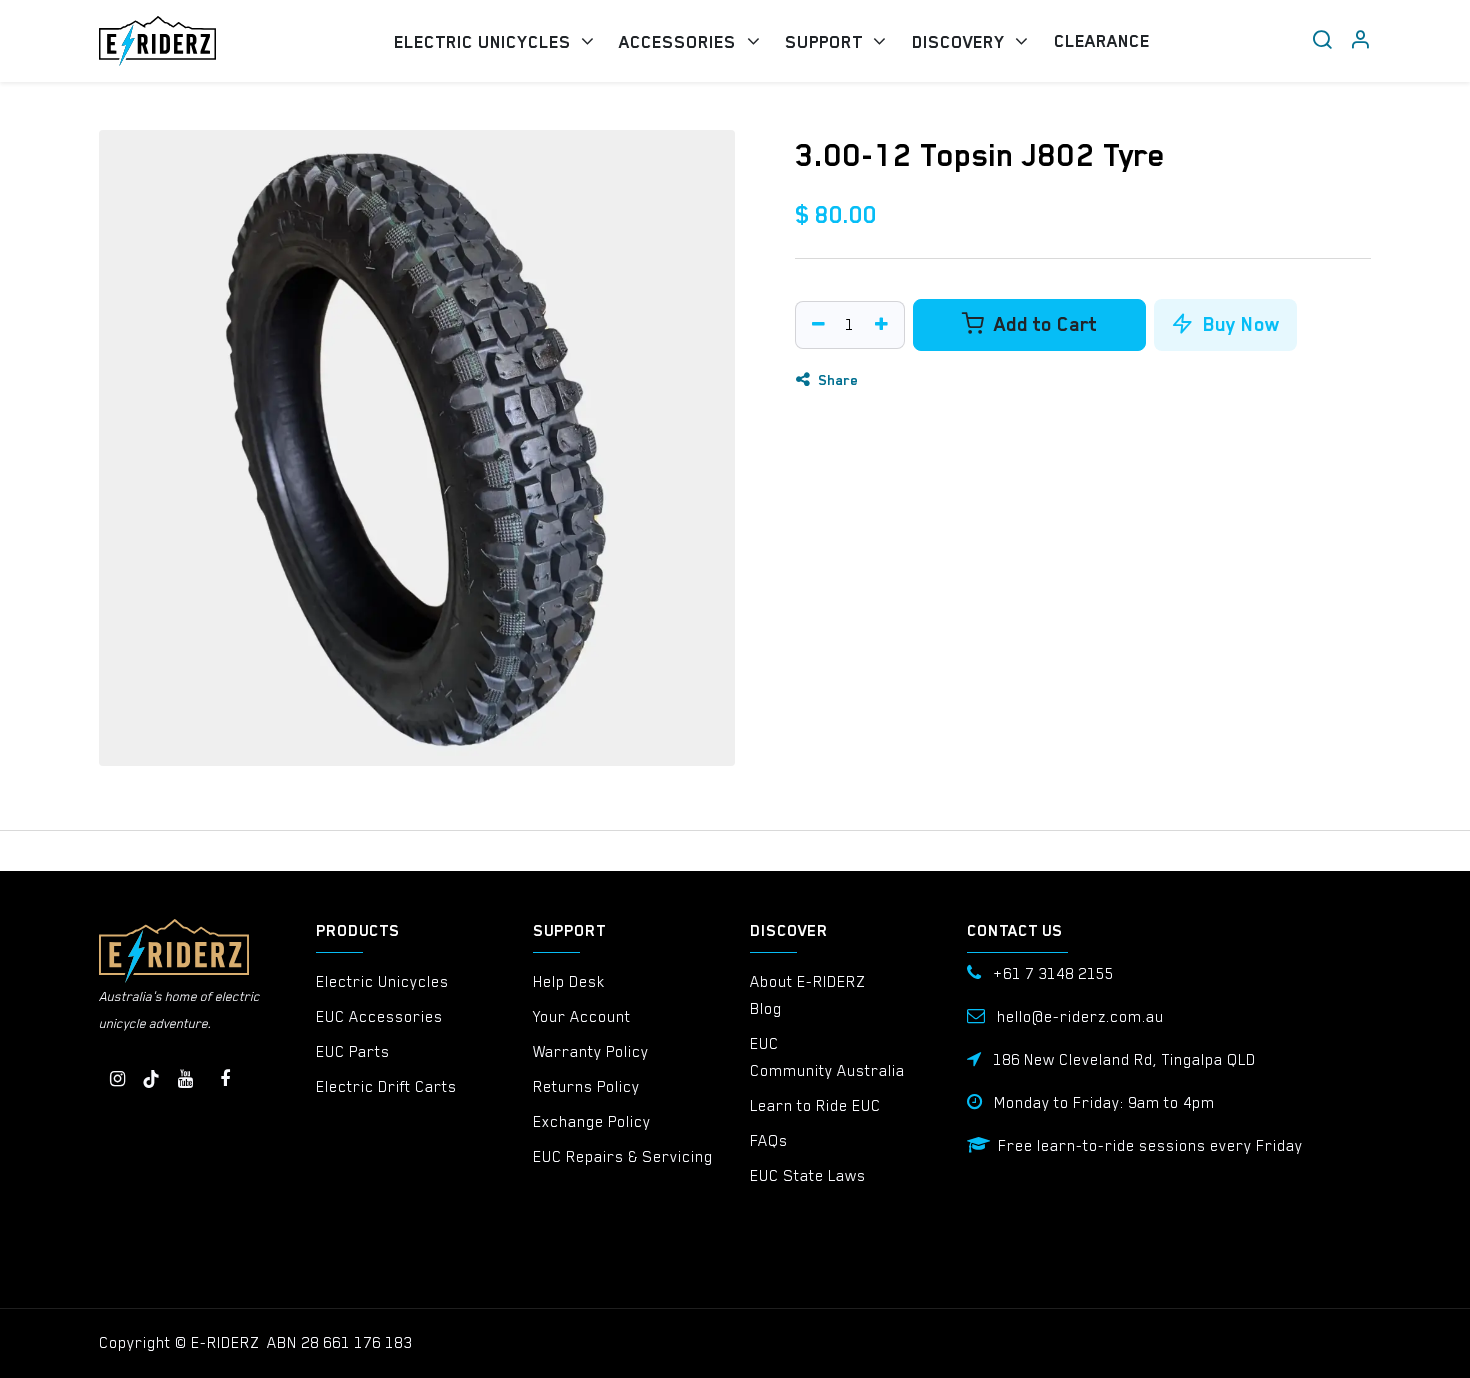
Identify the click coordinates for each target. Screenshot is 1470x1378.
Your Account (582, 1017)
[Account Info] (1360, 41)
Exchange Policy (592, 1122)
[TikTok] (151, 1079)
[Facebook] (225, 1079)
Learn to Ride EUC (815, 1106)
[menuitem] (494, 41)
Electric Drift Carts (386, 1087)
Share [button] (836, 380)
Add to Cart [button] (1043, 324)
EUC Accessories (379, 1017)
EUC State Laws (808, 1176)
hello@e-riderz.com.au (1080, 1017)
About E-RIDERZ (807, 982)
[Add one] (884, 325)
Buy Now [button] (1239, 324)
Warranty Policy (591, 1052)
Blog (766, 1009)
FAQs (769, 1141)
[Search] (1322, 41)
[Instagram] (117, 1079)
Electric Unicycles (382, 982)
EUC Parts (353, 1052)
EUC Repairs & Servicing (623, 1157)
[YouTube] (185, 1079)
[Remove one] (816, 325)
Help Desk (569, 982)
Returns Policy (586, 1087)
